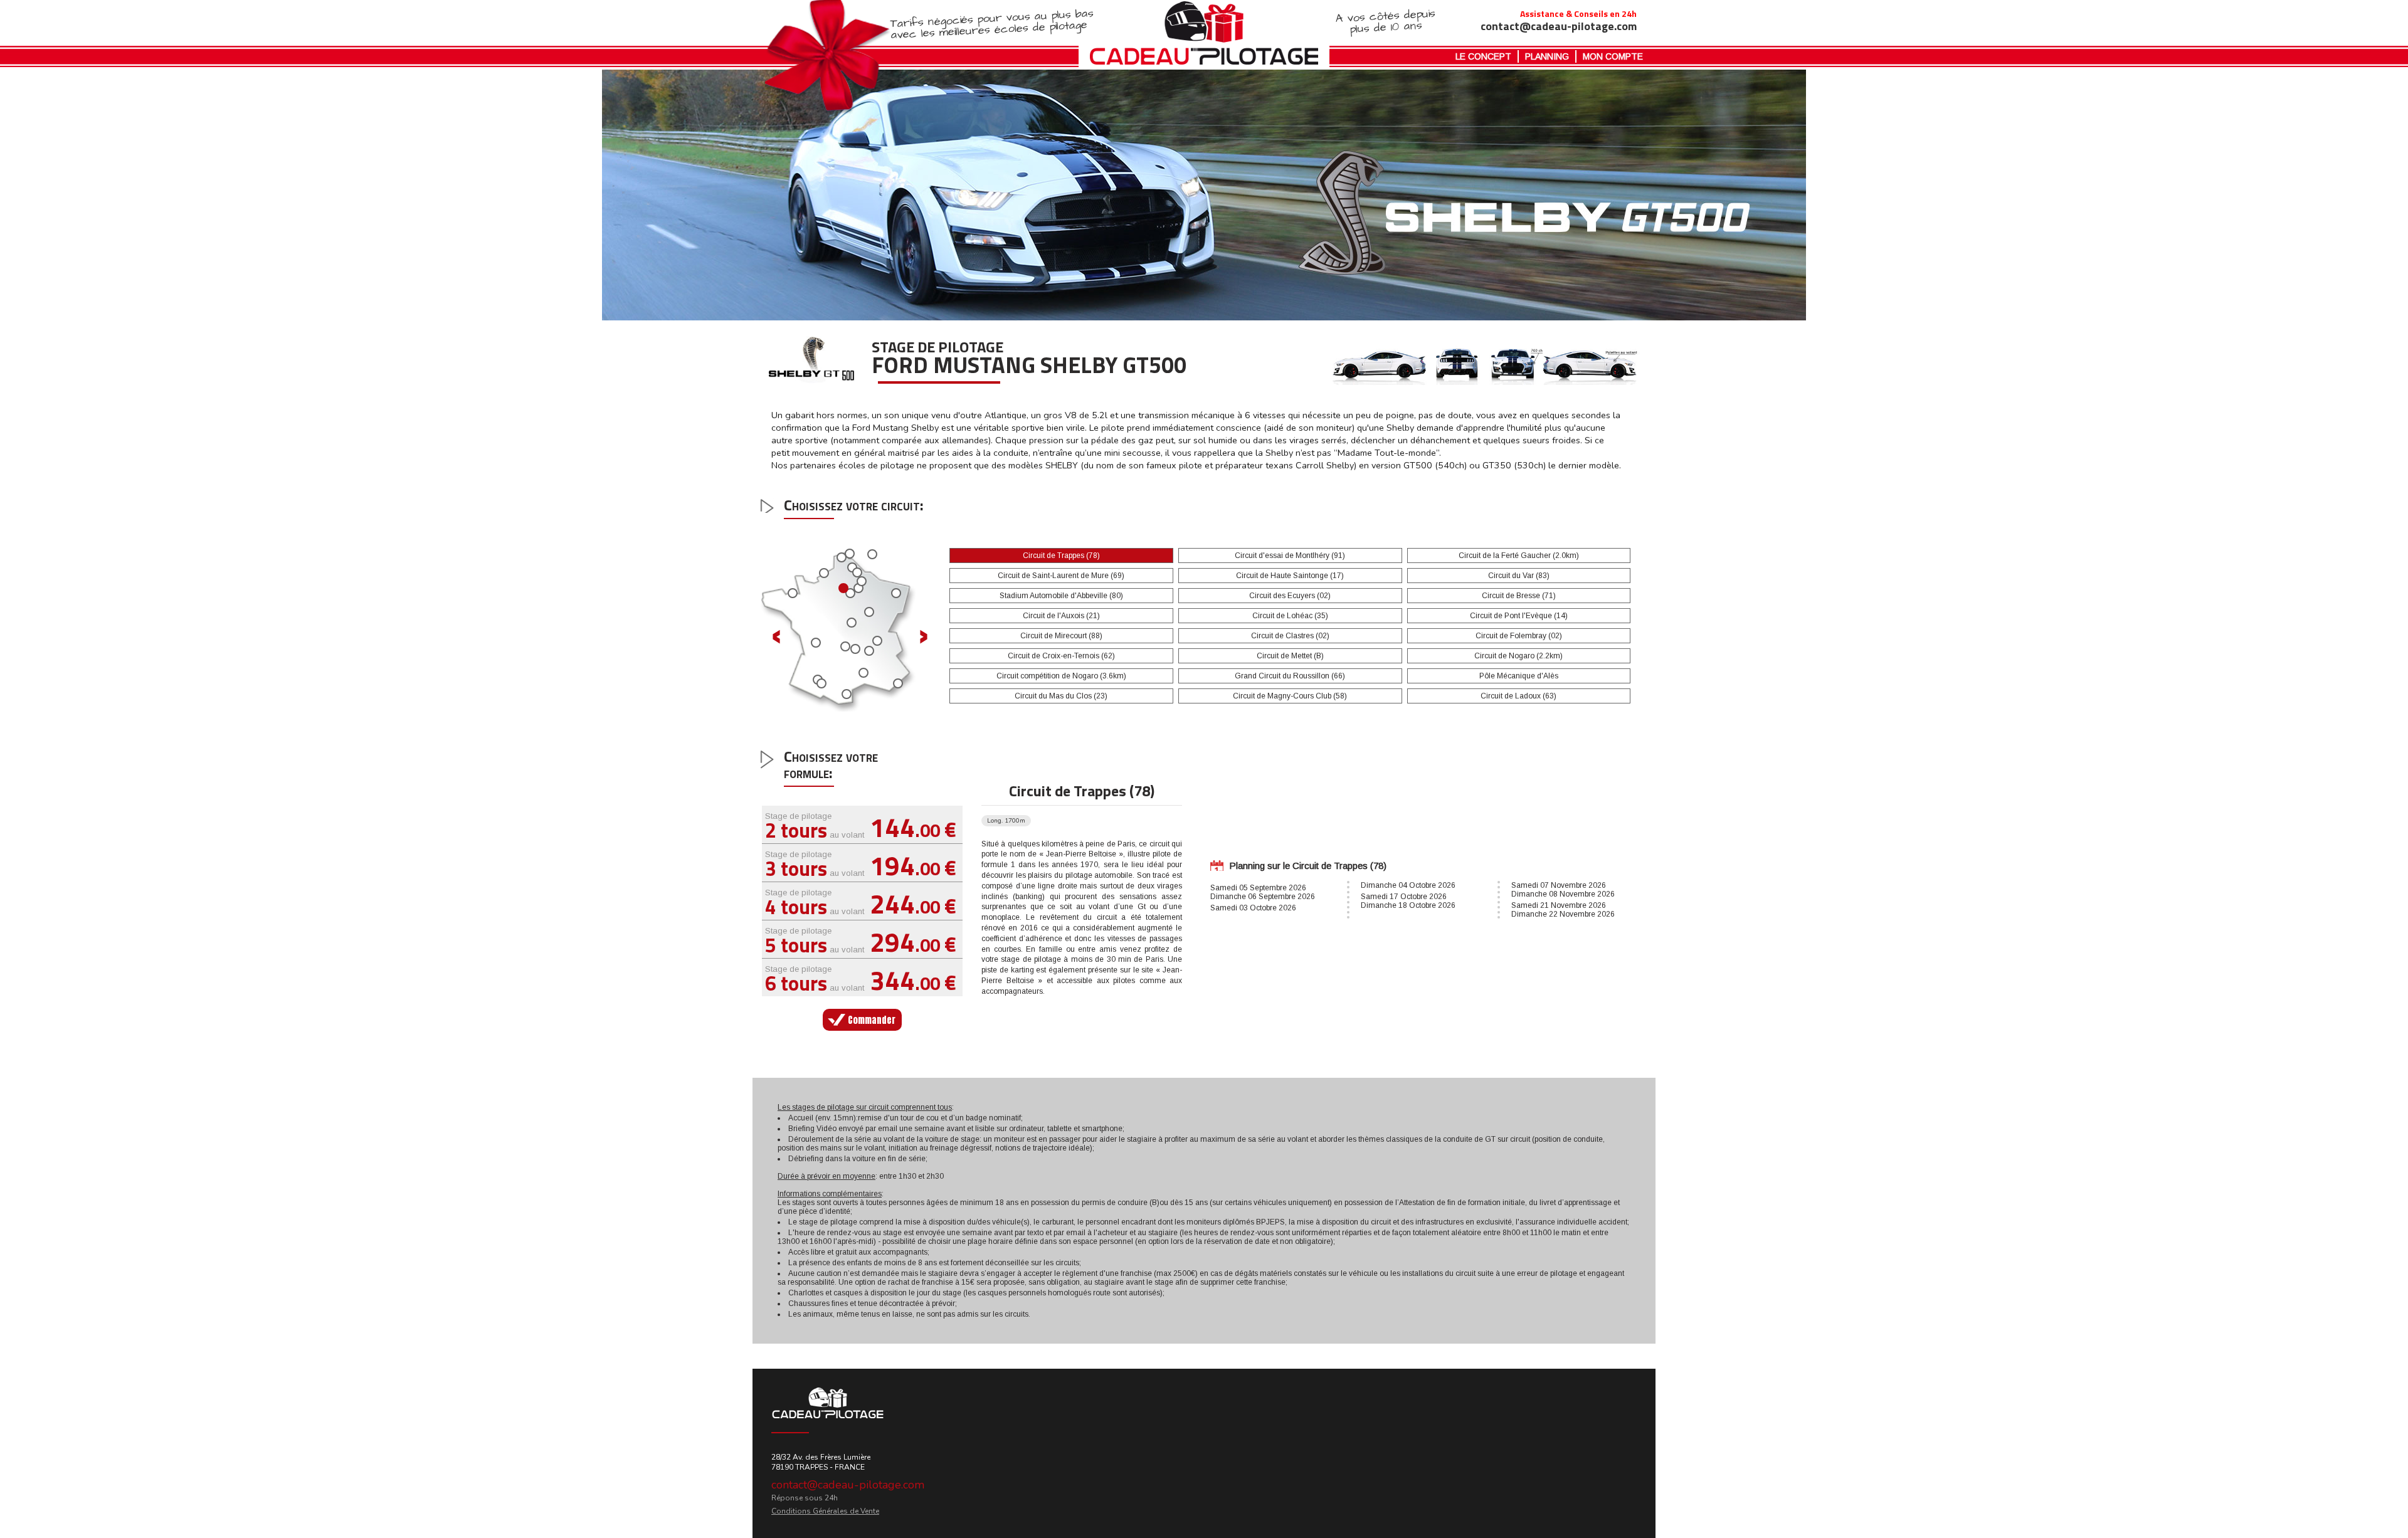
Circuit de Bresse (1519, 596)
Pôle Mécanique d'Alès (1519, 676)
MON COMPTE (1613, 56)
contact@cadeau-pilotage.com (848, 1485)
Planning (1547, 56)
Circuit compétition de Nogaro (1061, 676)
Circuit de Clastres (1290, 636)
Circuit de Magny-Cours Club (1290, 696)
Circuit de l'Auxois (1061, 616)
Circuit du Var (1519, 576)
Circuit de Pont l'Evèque (1519, 616)
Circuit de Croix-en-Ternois (1061, 656)
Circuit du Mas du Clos (1061, 696)
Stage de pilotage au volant (861, 825)
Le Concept (1483, 56)
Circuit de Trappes (1061, 556)
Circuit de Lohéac (1290, 616)
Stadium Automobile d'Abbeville (1061, 596)
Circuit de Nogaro (1518, 656)
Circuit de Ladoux (1518, 696)
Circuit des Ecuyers (1290, 596)
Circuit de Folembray (1519, 636)
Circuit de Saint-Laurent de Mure (1061, 576)
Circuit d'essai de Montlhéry (1290, 556)
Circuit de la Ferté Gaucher (1519, 556)
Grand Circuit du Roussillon (1290, 676)
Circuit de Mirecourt (1061, 636)
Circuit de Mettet (1290, 656)
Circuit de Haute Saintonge (1290, 576)
